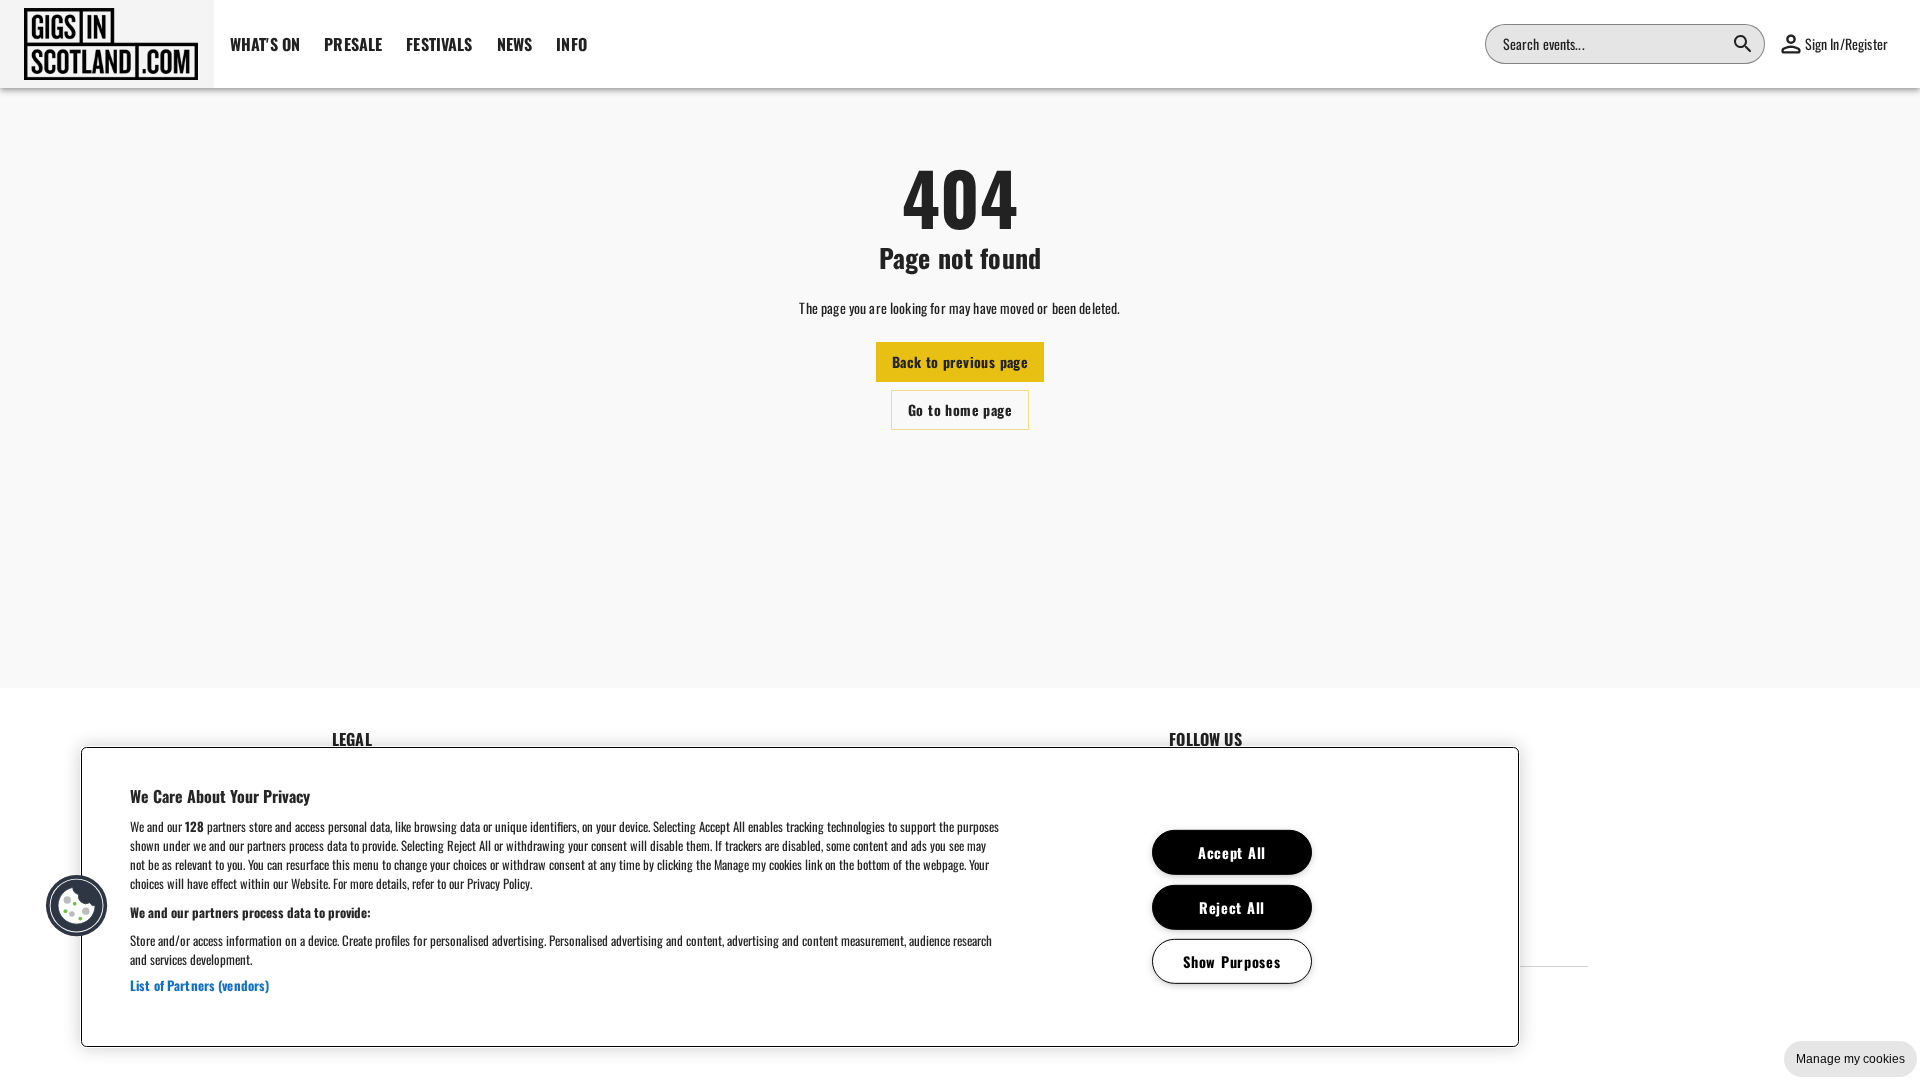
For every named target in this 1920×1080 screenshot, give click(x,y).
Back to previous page (960, 361)
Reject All (1232, 906)
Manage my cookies (1850, 1059)
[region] (800, 897)
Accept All (1232, 852)
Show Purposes (1231, 961)
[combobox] (1613, 44)
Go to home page (960, 409)
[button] (107, 44)
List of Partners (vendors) (199, 985)
